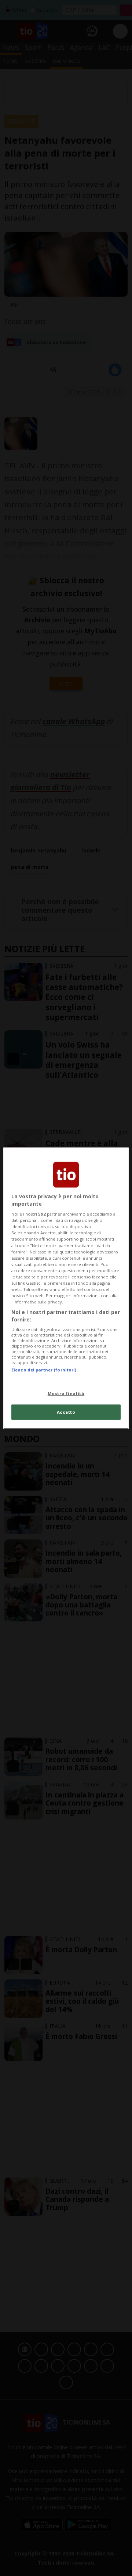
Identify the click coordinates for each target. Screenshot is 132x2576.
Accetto (66, 1412)
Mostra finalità (66, 1393)
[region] (66, 1288)
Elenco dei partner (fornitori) (44, 1370)
